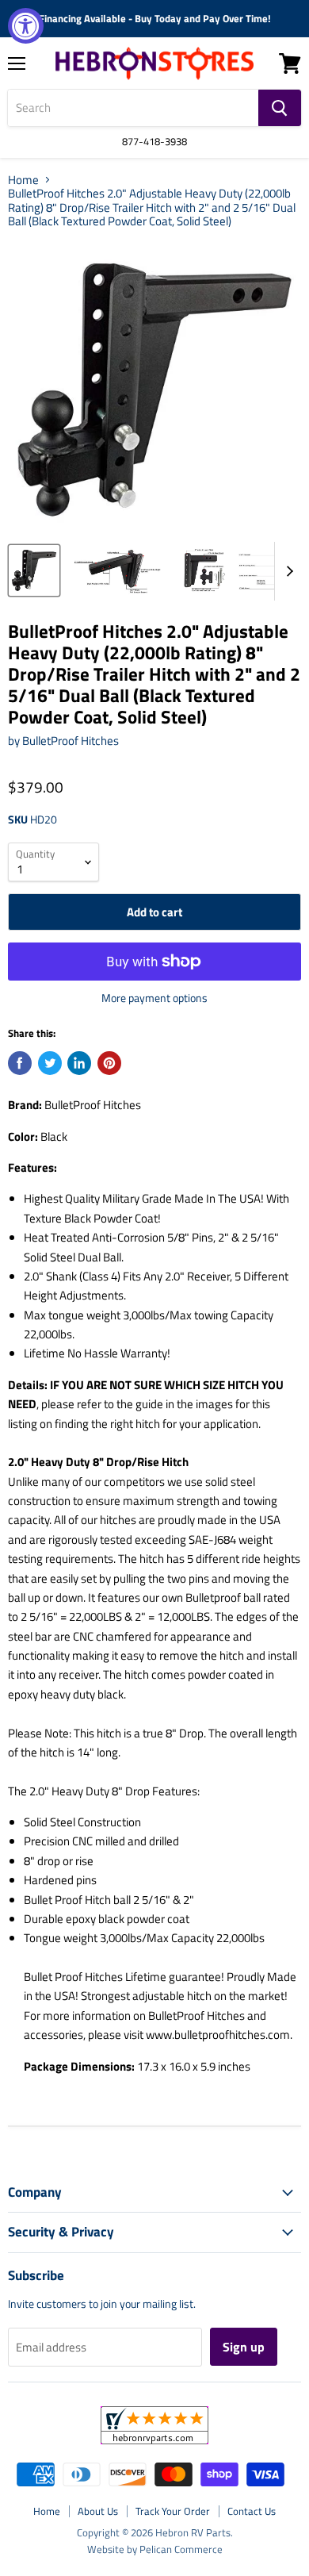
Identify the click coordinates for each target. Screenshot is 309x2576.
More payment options (154, 998)
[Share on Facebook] (20, 1063)
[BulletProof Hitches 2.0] (34, 570)
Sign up (244, 2347)
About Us (98, 2511)
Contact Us (252, 2511)
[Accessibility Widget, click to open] (26, 26)
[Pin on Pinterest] (109, 1063)
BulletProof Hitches (71, 741)
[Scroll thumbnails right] (287, 571)
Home (23, 180)
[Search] (280, 108)
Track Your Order (173, 2511)
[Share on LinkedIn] (79, 1063)
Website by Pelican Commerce (155, 2549)
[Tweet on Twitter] (50, 1063)
